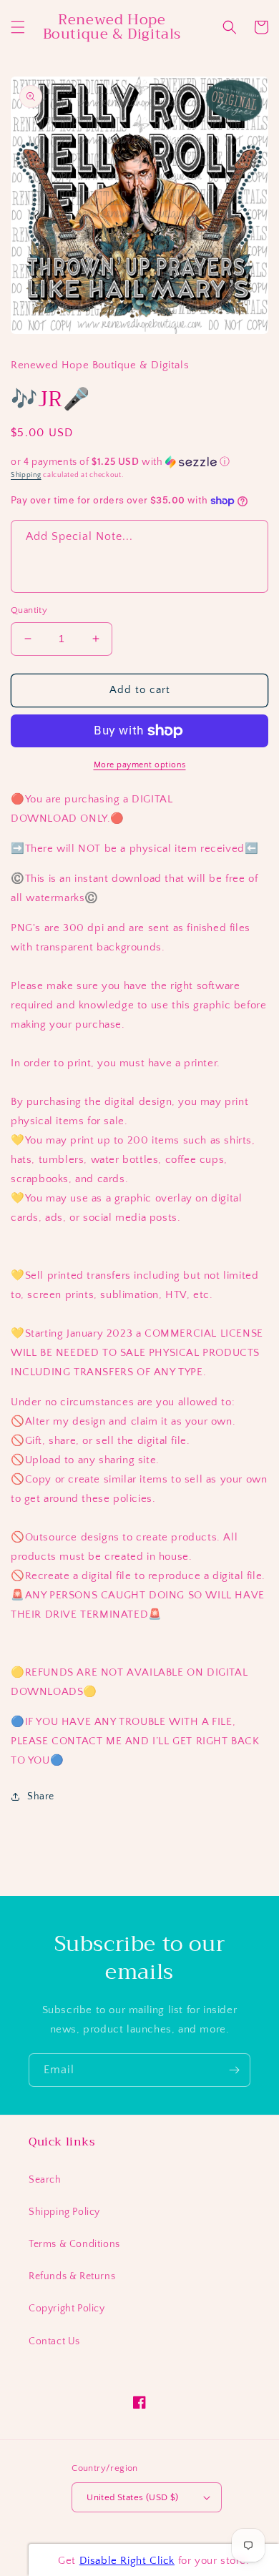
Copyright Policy (67, 2309)
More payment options (140, 765)
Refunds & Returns (72, 2276)
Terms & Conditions (74, 2244)
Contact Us (54, 2341)
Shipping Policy (64, 2212)
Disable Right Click (127, 2561)
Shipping (26, 475)
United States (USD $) (132, 2497)
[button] (18, 27)
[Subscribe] (234, 2070)
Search (45, 2180)
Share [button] (41, 1796)
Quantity (29, 610)
